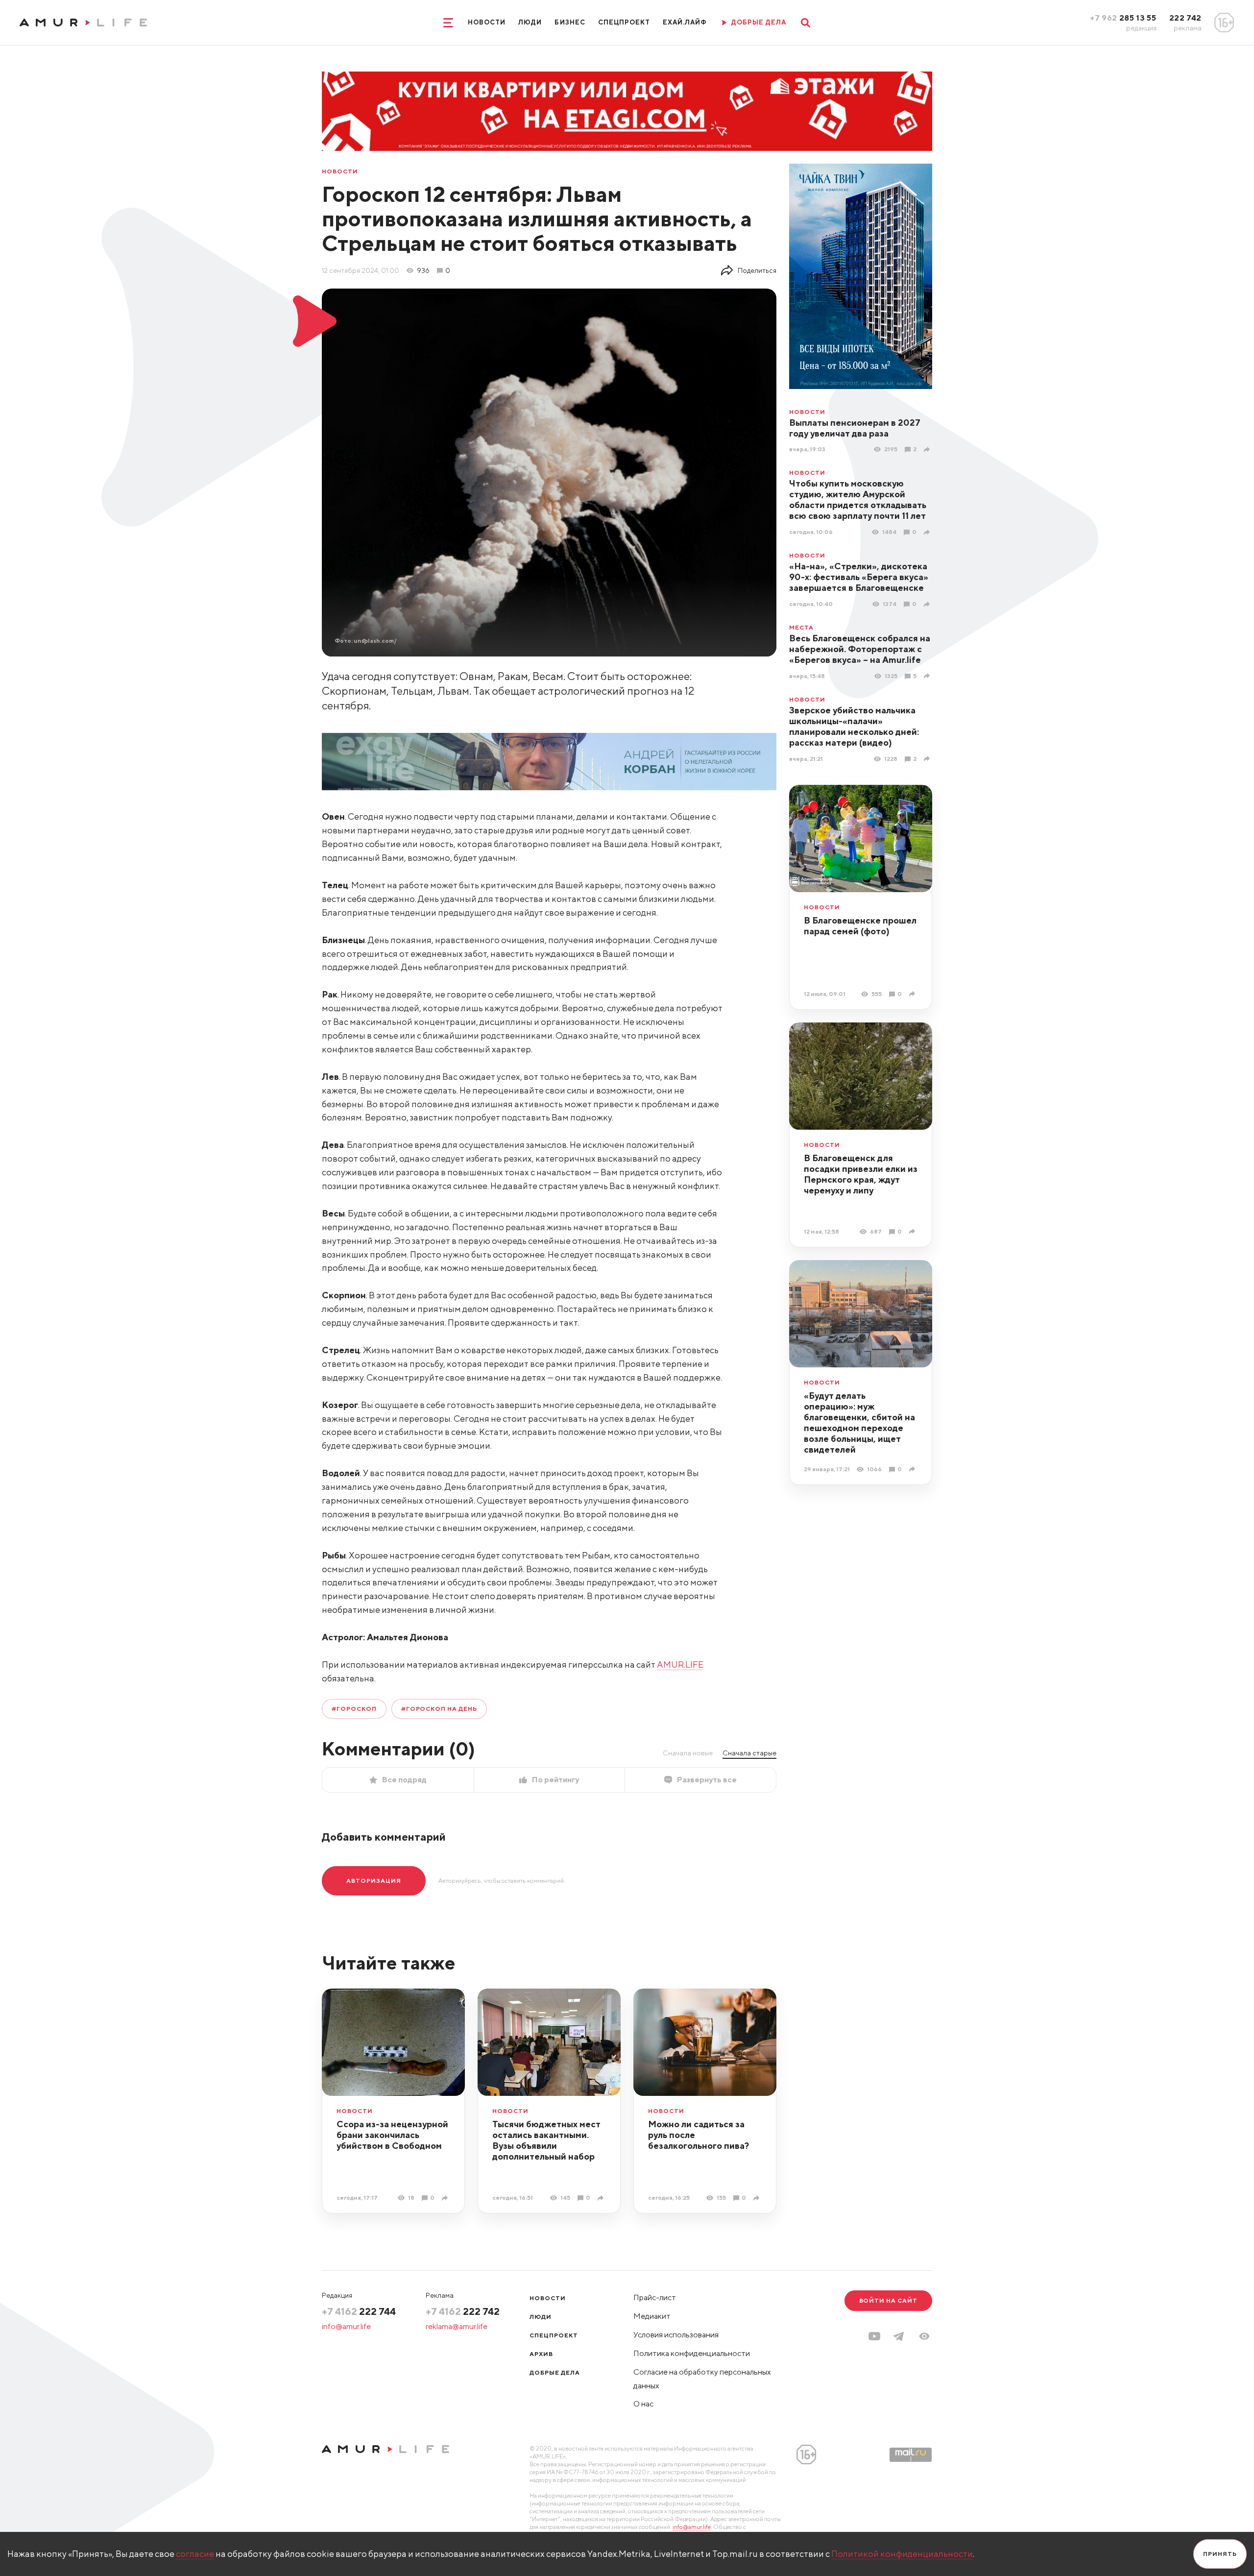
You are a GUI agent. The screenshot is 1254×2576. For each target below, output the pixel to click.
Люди (530, 22)
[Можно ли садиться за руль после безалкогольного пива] (758, 2198)
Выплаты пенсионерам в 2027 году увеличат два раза (855, 428)
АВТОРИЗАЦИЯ (374, 1881)
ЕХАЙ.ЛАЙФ (685, 22)
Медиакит (652, 2316)
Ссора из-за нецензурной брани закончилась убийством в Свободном (392, 2135)
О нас (643, 2404)
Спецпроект (624, 22)
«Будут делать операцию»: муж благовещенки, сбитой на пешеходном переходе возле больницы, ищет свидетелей (859, 1422)
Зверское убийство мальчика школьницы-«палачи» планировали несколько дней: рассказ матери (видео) (854, 726)
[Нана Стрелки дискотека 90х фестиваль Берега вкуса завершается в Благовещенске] (928, 604)
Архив (541, 2354)
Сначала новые (688, 1753)
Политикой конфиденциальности (902, 2554)
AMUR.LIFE (680, 1665)
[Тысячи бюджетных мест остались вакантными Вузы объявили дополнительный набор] (602, 2198)
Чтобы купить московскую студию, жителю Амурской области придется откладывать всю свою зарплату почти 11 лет (858, 499)
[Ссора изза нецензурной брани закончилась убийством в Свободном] (446, 2198)
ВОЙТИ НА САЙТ (888, 2300)
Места (801, 628)
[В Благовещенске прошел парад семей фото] (913, 994)
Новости (487, 22)
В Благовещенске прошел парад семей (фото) (860, 926)
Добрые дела (555, 2372)
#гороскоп (354, 1709)
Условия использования (676, 2335)
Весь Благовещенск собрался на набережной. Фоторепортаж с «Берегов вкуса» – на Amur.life (860, 649)
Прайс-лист (655, 2297)
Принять (1220, 2554)
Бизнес (570, 22)
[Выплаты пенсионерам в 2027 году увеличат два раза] (928, 450)
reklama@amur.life (457, 2326)
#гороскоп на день (439, 1709)
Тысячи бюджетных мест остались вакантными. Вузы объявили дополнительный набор (546, 2140)
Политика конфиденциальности (692, 2353)
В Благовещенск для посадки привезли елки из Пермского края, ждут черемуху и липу (861, 1174)
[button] (924, 2336)
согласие (195, 2554)
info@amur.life (346, 2326)
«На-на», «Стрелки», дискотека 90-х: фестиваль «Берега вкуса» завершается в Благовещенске (859, 577)
